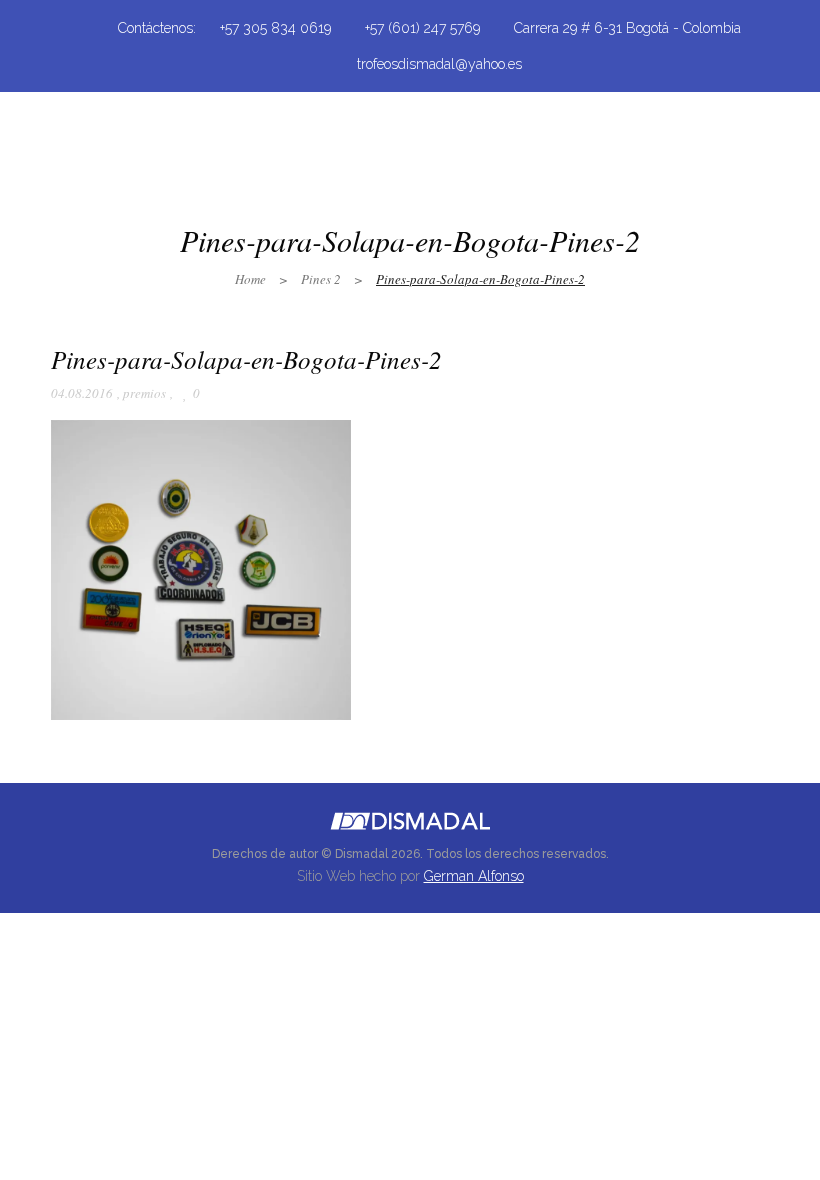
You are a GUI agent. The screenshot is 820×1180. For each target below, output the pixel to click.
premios (144, 393)
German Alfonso (474, 876)
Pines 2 (321, 279)
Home (250, 279)
